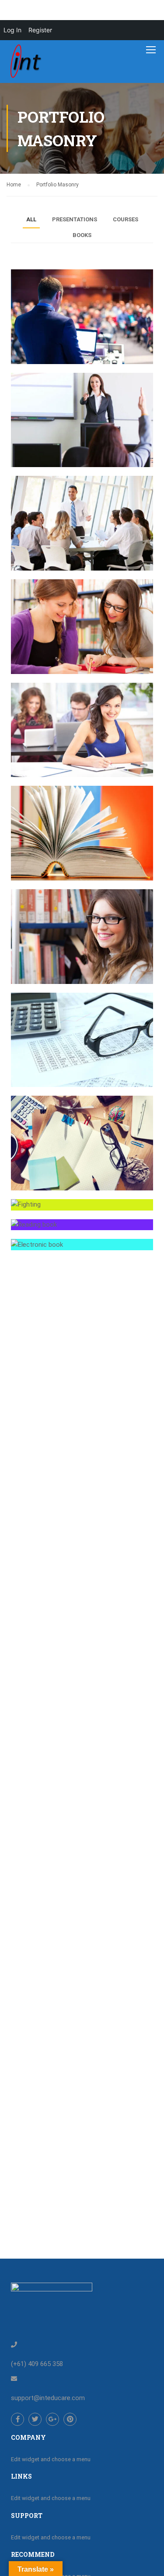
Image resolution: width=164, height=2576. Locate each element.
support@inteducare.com (48, 2398)
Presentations (75, 219)
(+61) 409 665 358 (37, 2364)
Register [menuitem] (40, 30)
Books (82, 235)
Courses (126, 219)
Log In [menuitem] (12, 30)
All (31, 219)
